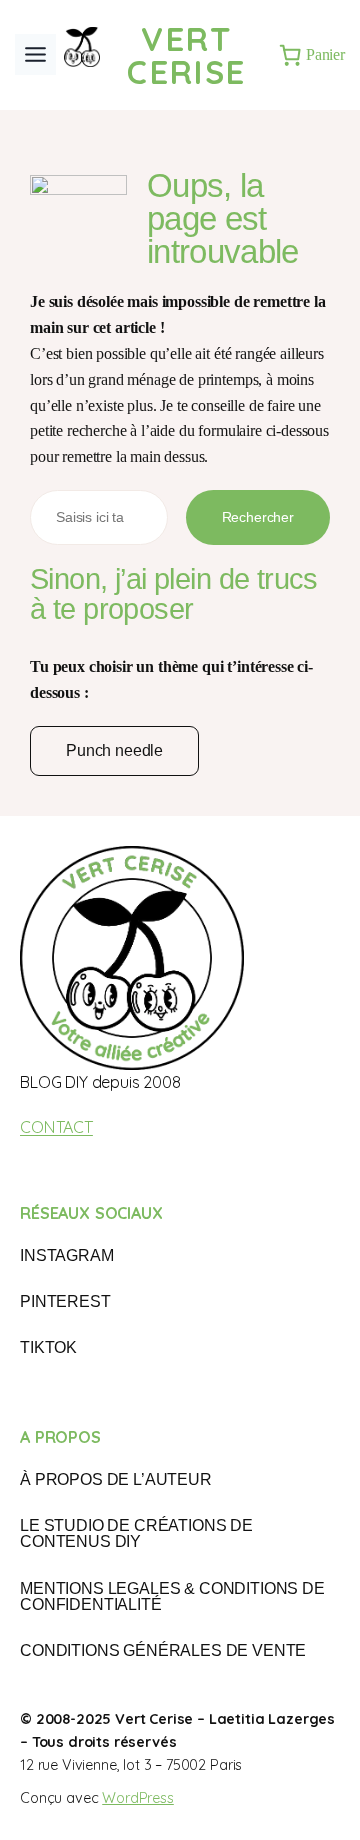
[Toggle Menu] (35, 54)
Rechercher (258, 517)
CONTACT (56, 1127)
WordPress (138, 1798)
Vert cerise (186, 55)
